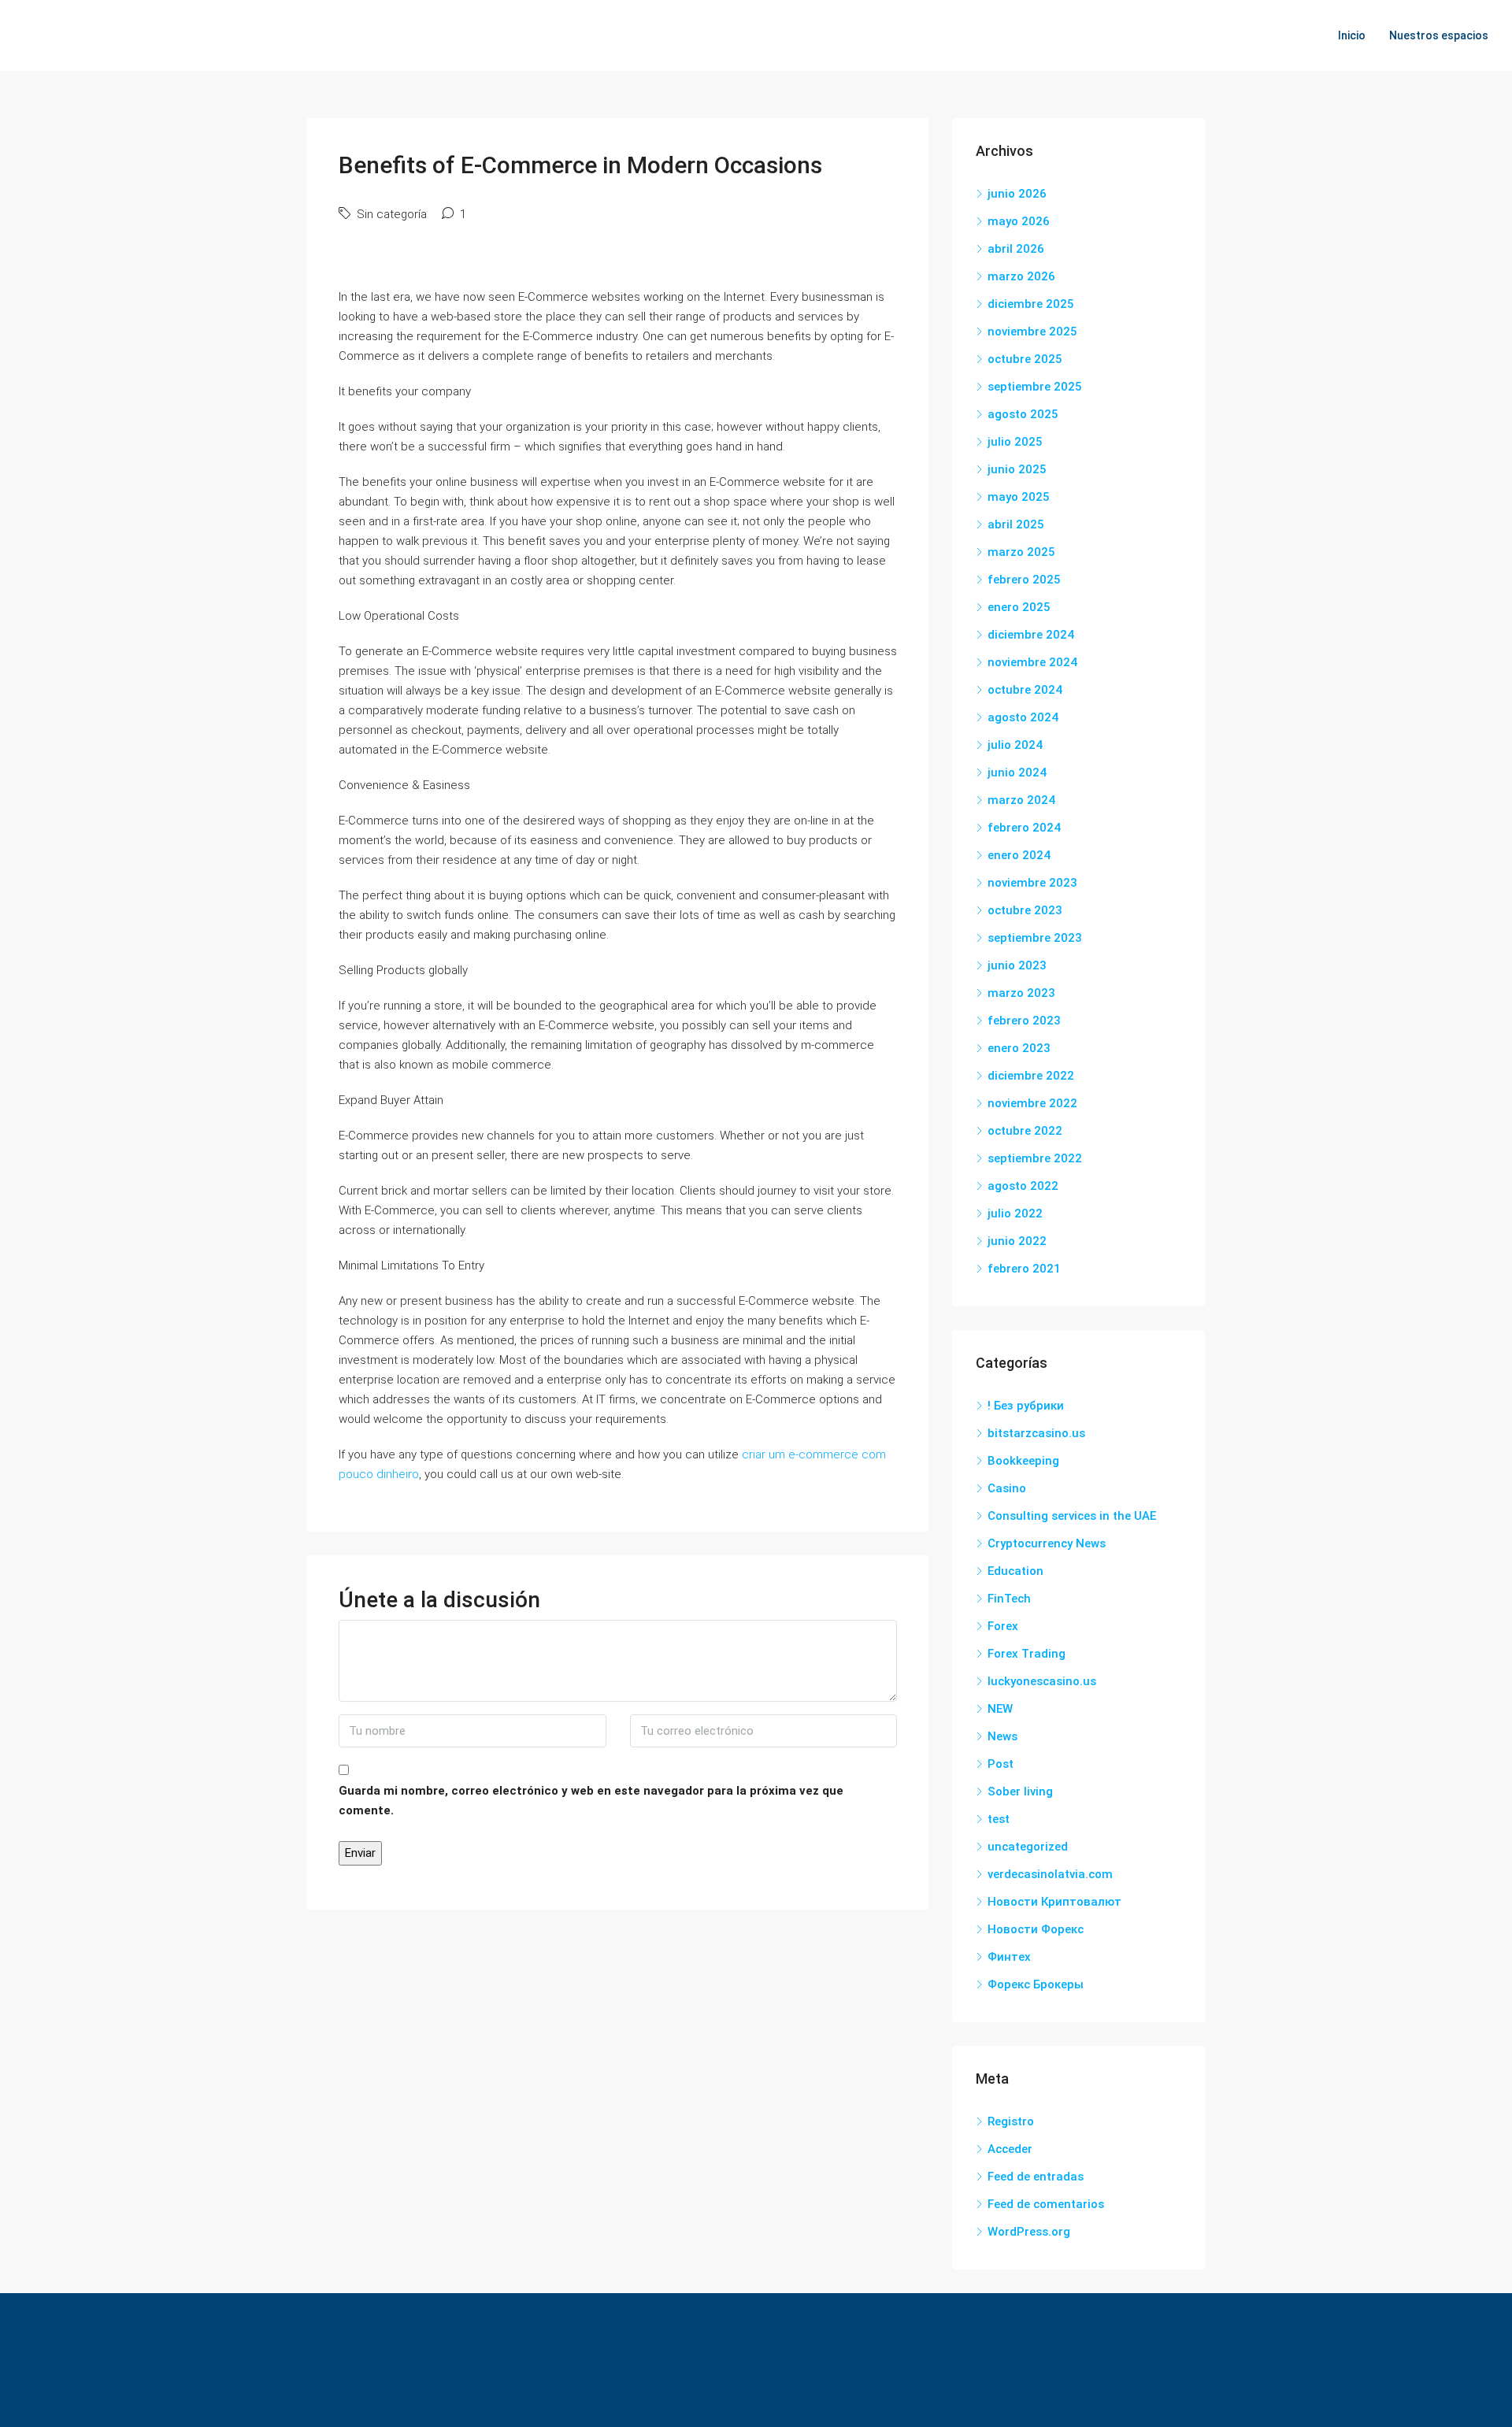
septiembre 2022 (1035, 1158)
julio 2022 (1015, 1213)
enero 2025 (1019, 607)
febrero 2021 (1024, 1269)
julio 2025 (1015, 442)
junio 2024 (1017, 773)
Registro (1011, 2121)
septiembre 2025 (1035, 387)
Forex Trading (1027, 1654)
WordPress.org (1029, 2232)
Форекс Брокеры (1036, 1984)
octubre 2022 (1025, 1131)
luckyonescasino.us (1042, 1681)
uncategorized (1028, 1847)
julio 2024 (1015, 745)
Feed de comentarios (1046, 2204)
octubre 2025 (1025, 359)
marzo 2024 (1021, 800)
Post (1001, 1764)
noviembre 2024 (1032, 662)
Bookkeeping (1023, 1461)
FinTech (1009, 1599)
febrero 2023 (1024, 1021)
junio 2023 (1017, 965)
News (1002, 1736)
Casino (1007, 1488)
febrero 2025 (1024, 580)
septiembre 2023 (1035, 938)
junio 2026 (1017, 194)
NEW (1000, 1709)
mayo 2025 (1019, 497)
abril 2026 (1016, 249)
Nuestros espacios (1439, 35)
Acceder (1010, 2149)
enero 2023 (1019, 1048)
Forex (1003, 1626)
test (999, 1819)
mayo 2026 (1019, 221)
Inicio (1352, 35)
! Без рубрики (1026, 1406)
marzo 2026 (1021, 276)
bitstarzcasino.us (1036, 1433)
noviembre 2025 (1032, 332)
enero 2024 (1019, 855)
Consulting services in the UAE (1072, 1516)
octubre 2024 (1025, 690)
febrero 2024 (1024, 828)
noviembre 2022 (1032, 1103)
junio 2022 (1017, 1241)
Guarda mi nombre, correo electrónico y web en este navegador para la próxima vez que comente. (591, 1801)
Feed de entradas (1036, 2177)
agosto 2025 (1023, 414)
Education (1015, 1571)
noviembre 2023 (1032, 883)
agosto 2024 (1023, 717)
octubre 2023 (1025, 910)
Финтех (1009, 1957)
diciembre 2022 (1031, 1076)
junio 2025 (1017, 469)
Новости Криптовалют (1054, 1902)
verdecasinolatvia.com (1050, 1874)
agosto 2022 (1023, 1186)
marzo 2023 (1021, 993)
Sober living (1020, 1792)
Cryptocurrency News (1047, 1543)
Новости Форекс (1036, 1929)
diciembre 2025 (1031, 304)
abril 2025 (1016, 524)
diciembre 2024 (1031, 635)
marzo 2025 (1021, 552)
